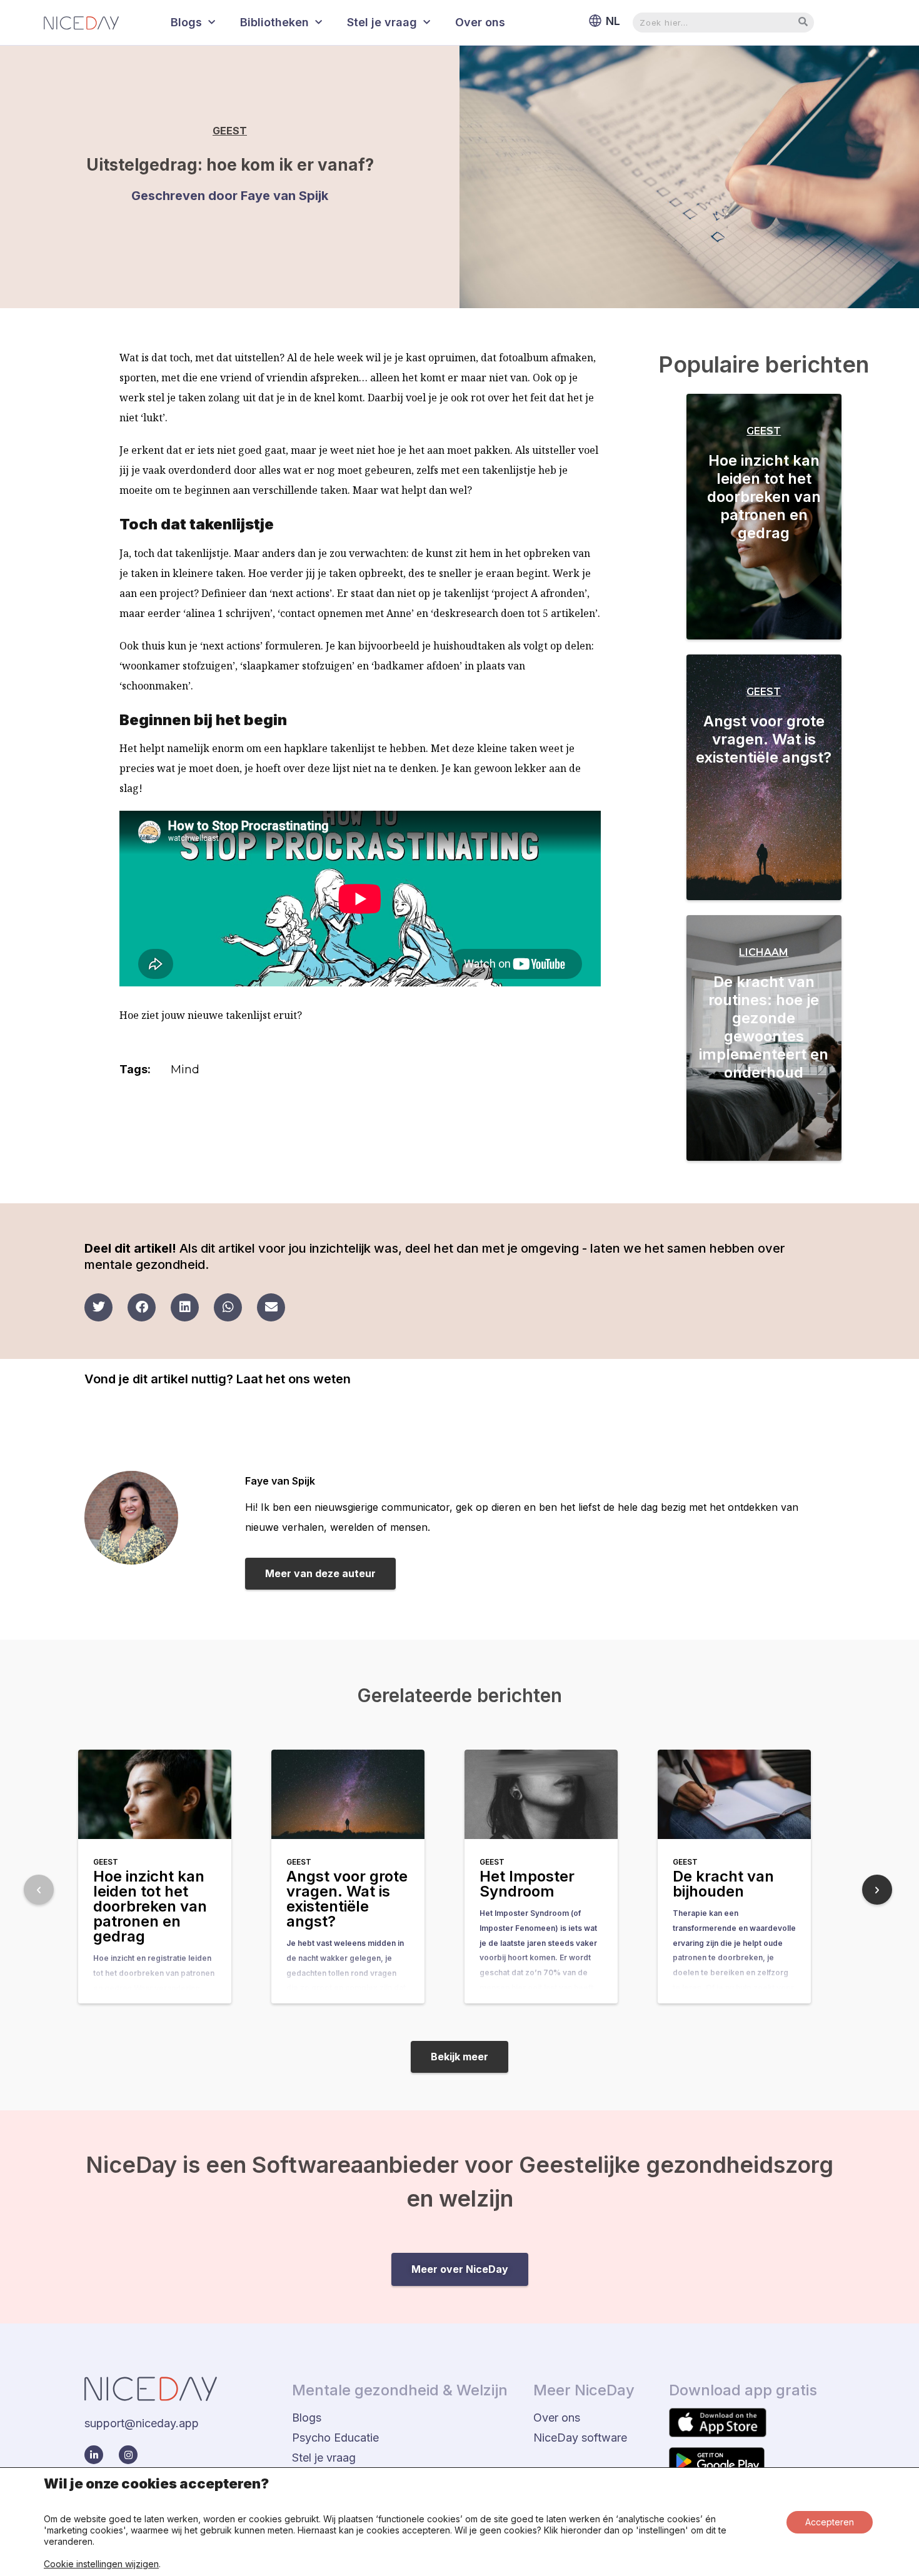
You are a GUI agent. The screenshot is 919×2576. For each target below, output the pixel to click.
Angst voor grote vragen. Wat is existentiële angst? (764, 739)
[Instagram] (128, 2455)
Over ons (480, 22)
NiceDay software (580, 2438)
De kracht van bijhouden (723, 1884)
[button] (98, 1307)
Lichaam (764, 952)
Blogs (186, 22)
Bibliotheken (274, 22)
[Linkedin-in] (94, 2455)
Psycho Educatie (335, 2438)
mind (185, 1070)
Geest (230, 131)
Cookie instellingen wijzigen (101, 2564)
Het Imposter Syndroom (527, 1884)
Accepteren (830, 2522)
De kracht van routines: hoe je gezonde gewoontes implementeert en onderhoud (764, 1027)
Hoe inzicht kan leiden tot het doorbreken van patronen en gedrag (764, 497)
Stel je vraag (382, 22)
